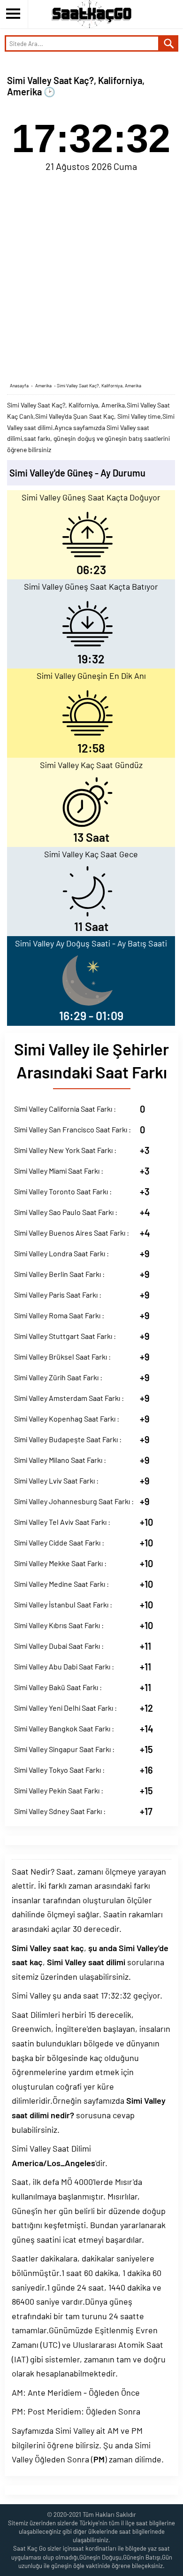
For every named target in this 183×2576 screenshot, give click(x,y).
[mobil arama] (169, 43)
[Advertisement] (91, 276)
